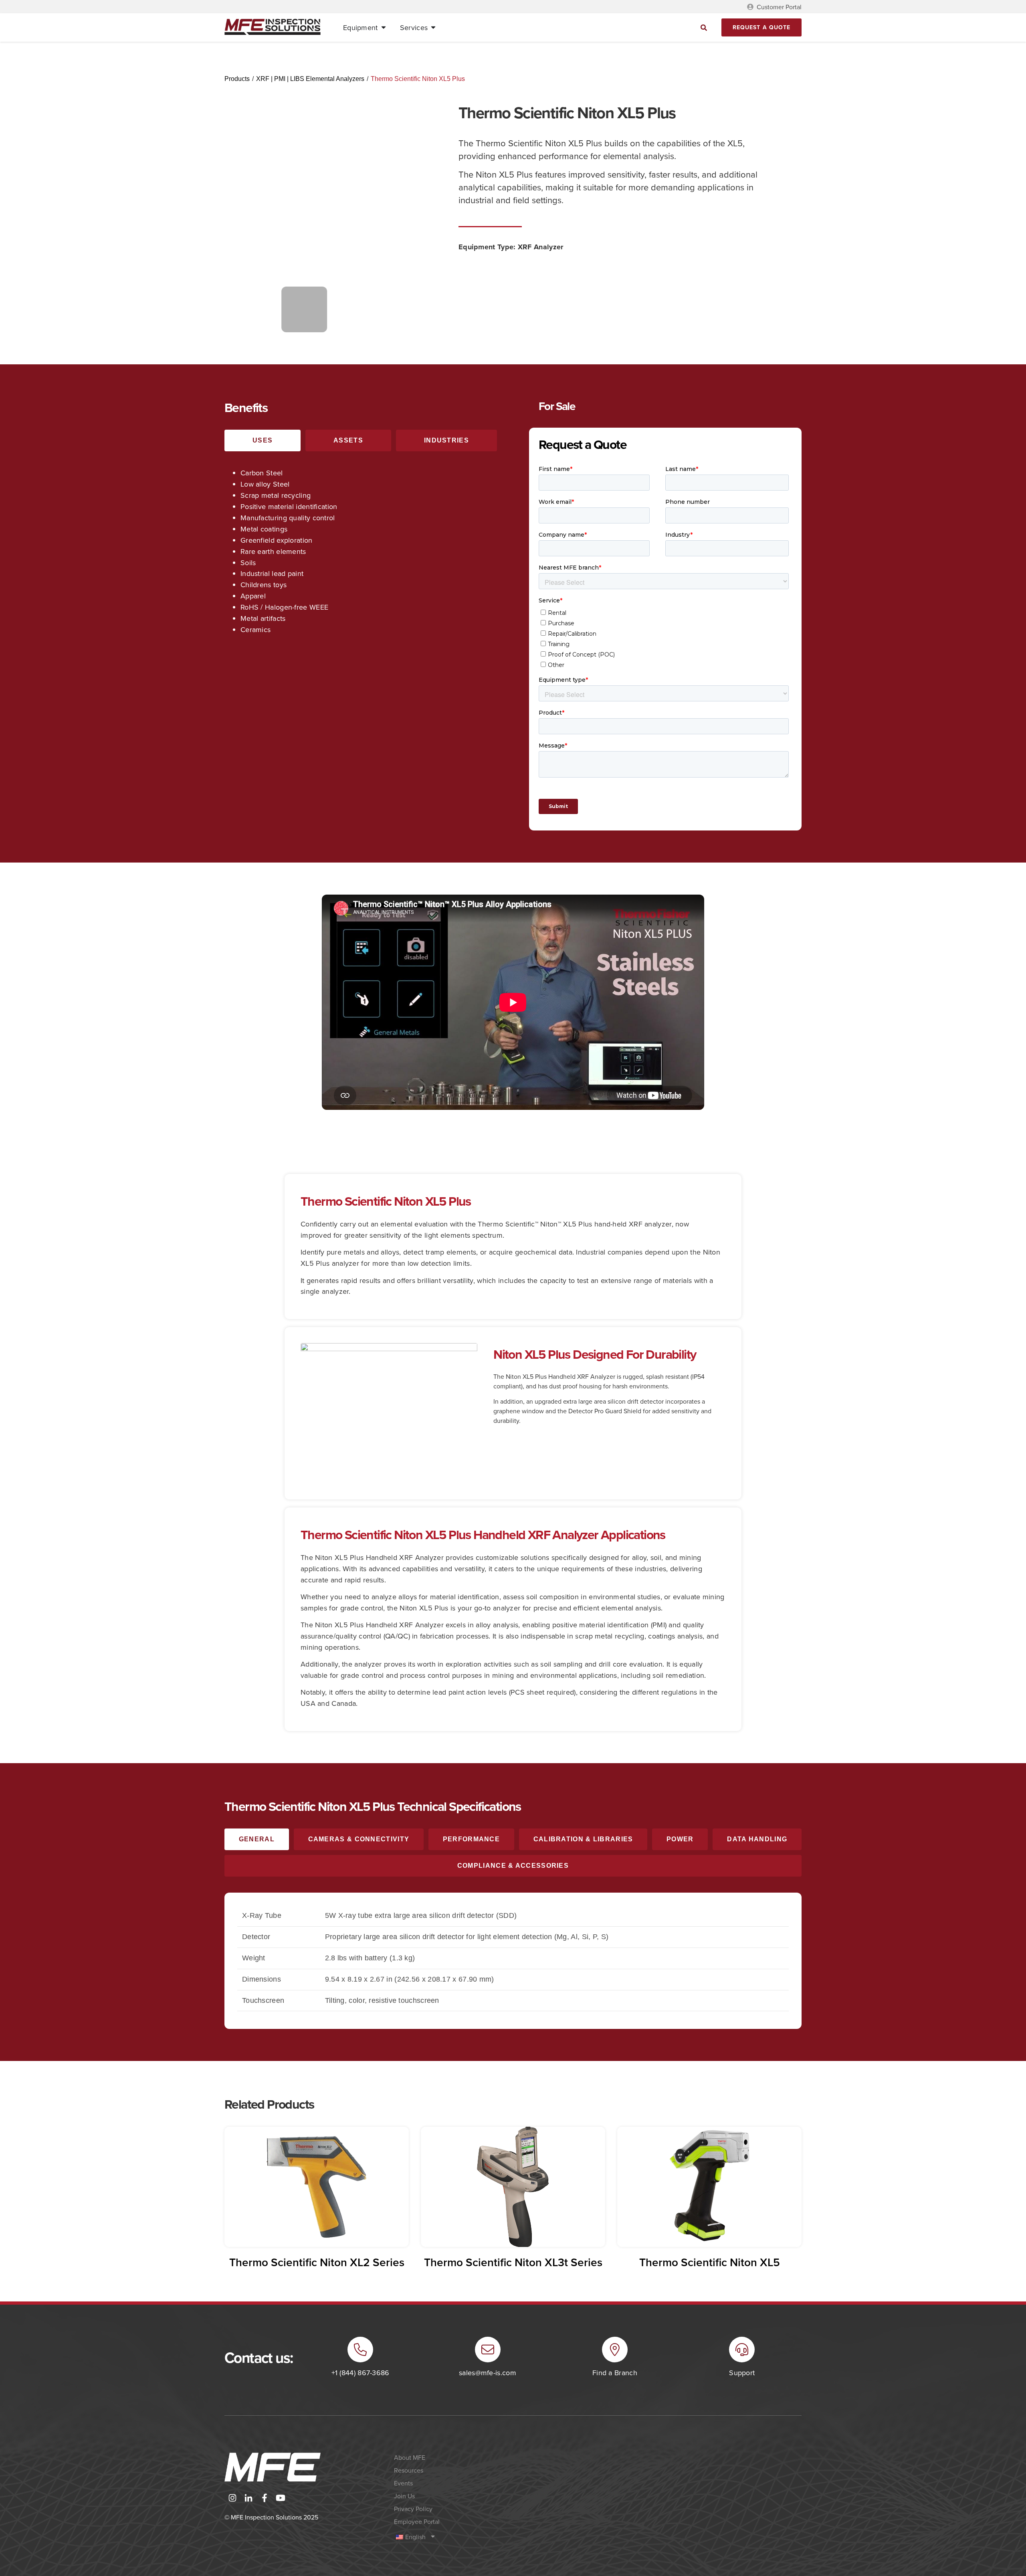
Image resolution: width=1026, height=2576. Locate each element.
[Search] (704, 27)
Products (237, 79)
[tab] (263, 440)
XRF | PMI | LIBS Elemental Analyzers (310, 79)
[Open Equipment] (384, 28)
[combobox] (633, 27)
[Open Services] (433, 28)
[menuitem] (463, 2537)
